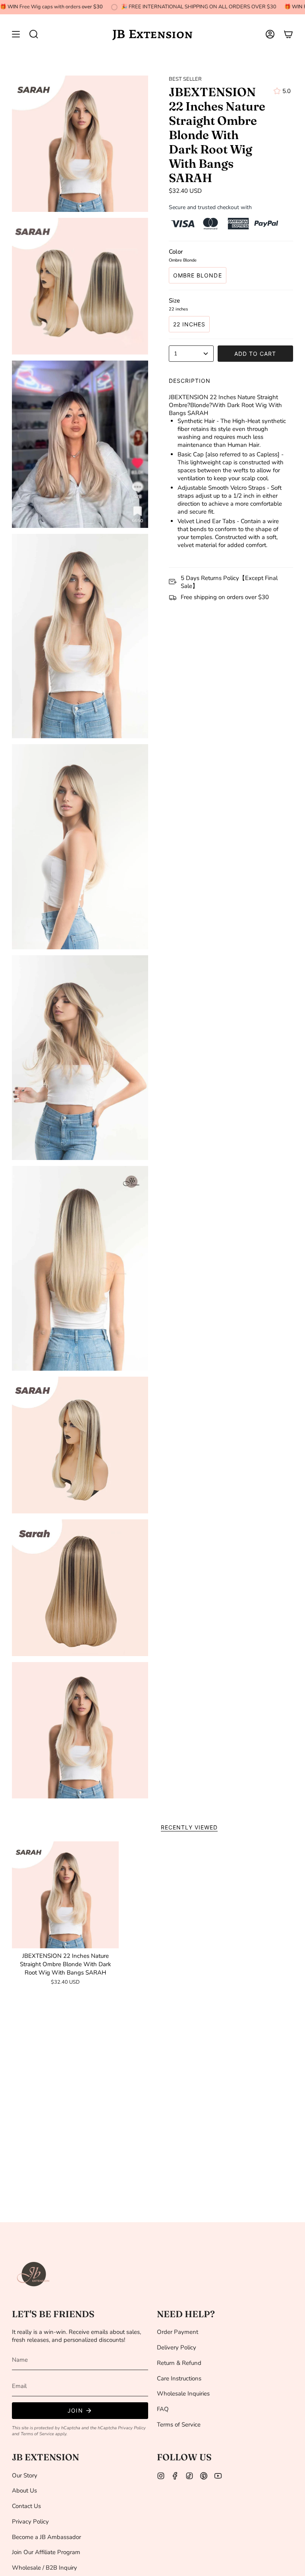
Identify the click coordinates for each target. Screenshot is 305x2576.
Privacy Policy (132, 2428)
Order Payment (178, 2332)
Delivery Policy (177, 2347)
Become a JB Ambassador (46, 2537)
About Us (24, 2491)
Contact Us (26, 2506)
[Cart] (288, 34)
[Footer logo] (34, 2274)
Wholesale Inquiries (183, 2394)
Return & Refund (179, 2363)
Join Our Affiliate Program (46, 2552)
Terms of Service (37, 2434)
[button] (34, 34)
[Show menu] (16, 34)
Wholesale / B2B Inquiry (44, 2568)
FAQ (163, 2409)
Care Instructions (179, 2378)
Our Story (25, 2475)
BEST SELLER (185, 79)
